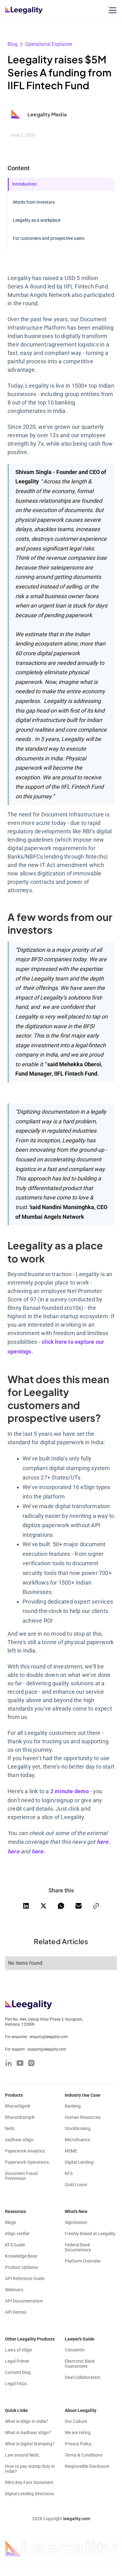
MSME (71, 2151)
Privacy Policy (78, 2444)
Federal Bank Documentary (78, 2247)
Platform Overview (83, 2261)
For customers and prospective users (49, 238)
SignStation (76, 2222)
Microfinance (77, 2140)
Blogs (10, 2222)
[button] (111, 10)
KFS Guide (15, 2245)
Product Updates (21, 2267)
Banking (73, 2106)
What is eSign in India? (27, 2421)
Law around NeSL (22, 2455)
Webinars (14, 2290)
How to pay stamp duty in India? (30, 2469)
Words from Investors (34, 202)
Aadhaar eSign (19, 2140)
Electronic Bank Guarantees (80, 2364)
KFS (69, 2173)
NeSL (10, 2128)
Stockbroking (78, 2128)
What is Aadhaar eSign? (28, 2433)
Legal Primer (17, 2361)
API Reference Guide (25, 2278)
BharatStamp (20, 2117)
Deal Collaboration (83, 2377)
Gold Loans (76, 2185)
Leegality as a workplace (37, 220)
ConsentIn (75, 2350)
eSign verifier (17, 2234)
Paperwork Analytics (25, 2151)
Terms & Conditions (84, 2455)
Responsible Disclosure (87, 2466)
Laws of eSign (19, 2350)
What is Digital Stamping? (30, 2444)
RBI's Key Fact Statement (29, 2482)
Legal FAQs (16, 2384)
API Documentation (24, 2301)
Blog (13, 44)
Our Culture (76, 2421)
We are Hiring (78, 2433)
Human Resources (83, 2117)
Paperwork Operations (27, 2162)
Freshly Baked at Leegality (90, 2234)
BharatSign (18, 2106)
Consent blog (18, 2372)
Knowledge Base (21, 2256)
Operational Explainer (49, 44)
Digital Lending (79, 2162)
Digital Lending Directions (30, 2494)
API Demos (16, 2312)
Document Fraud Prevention (21, 2176)
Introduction (24, 184)
